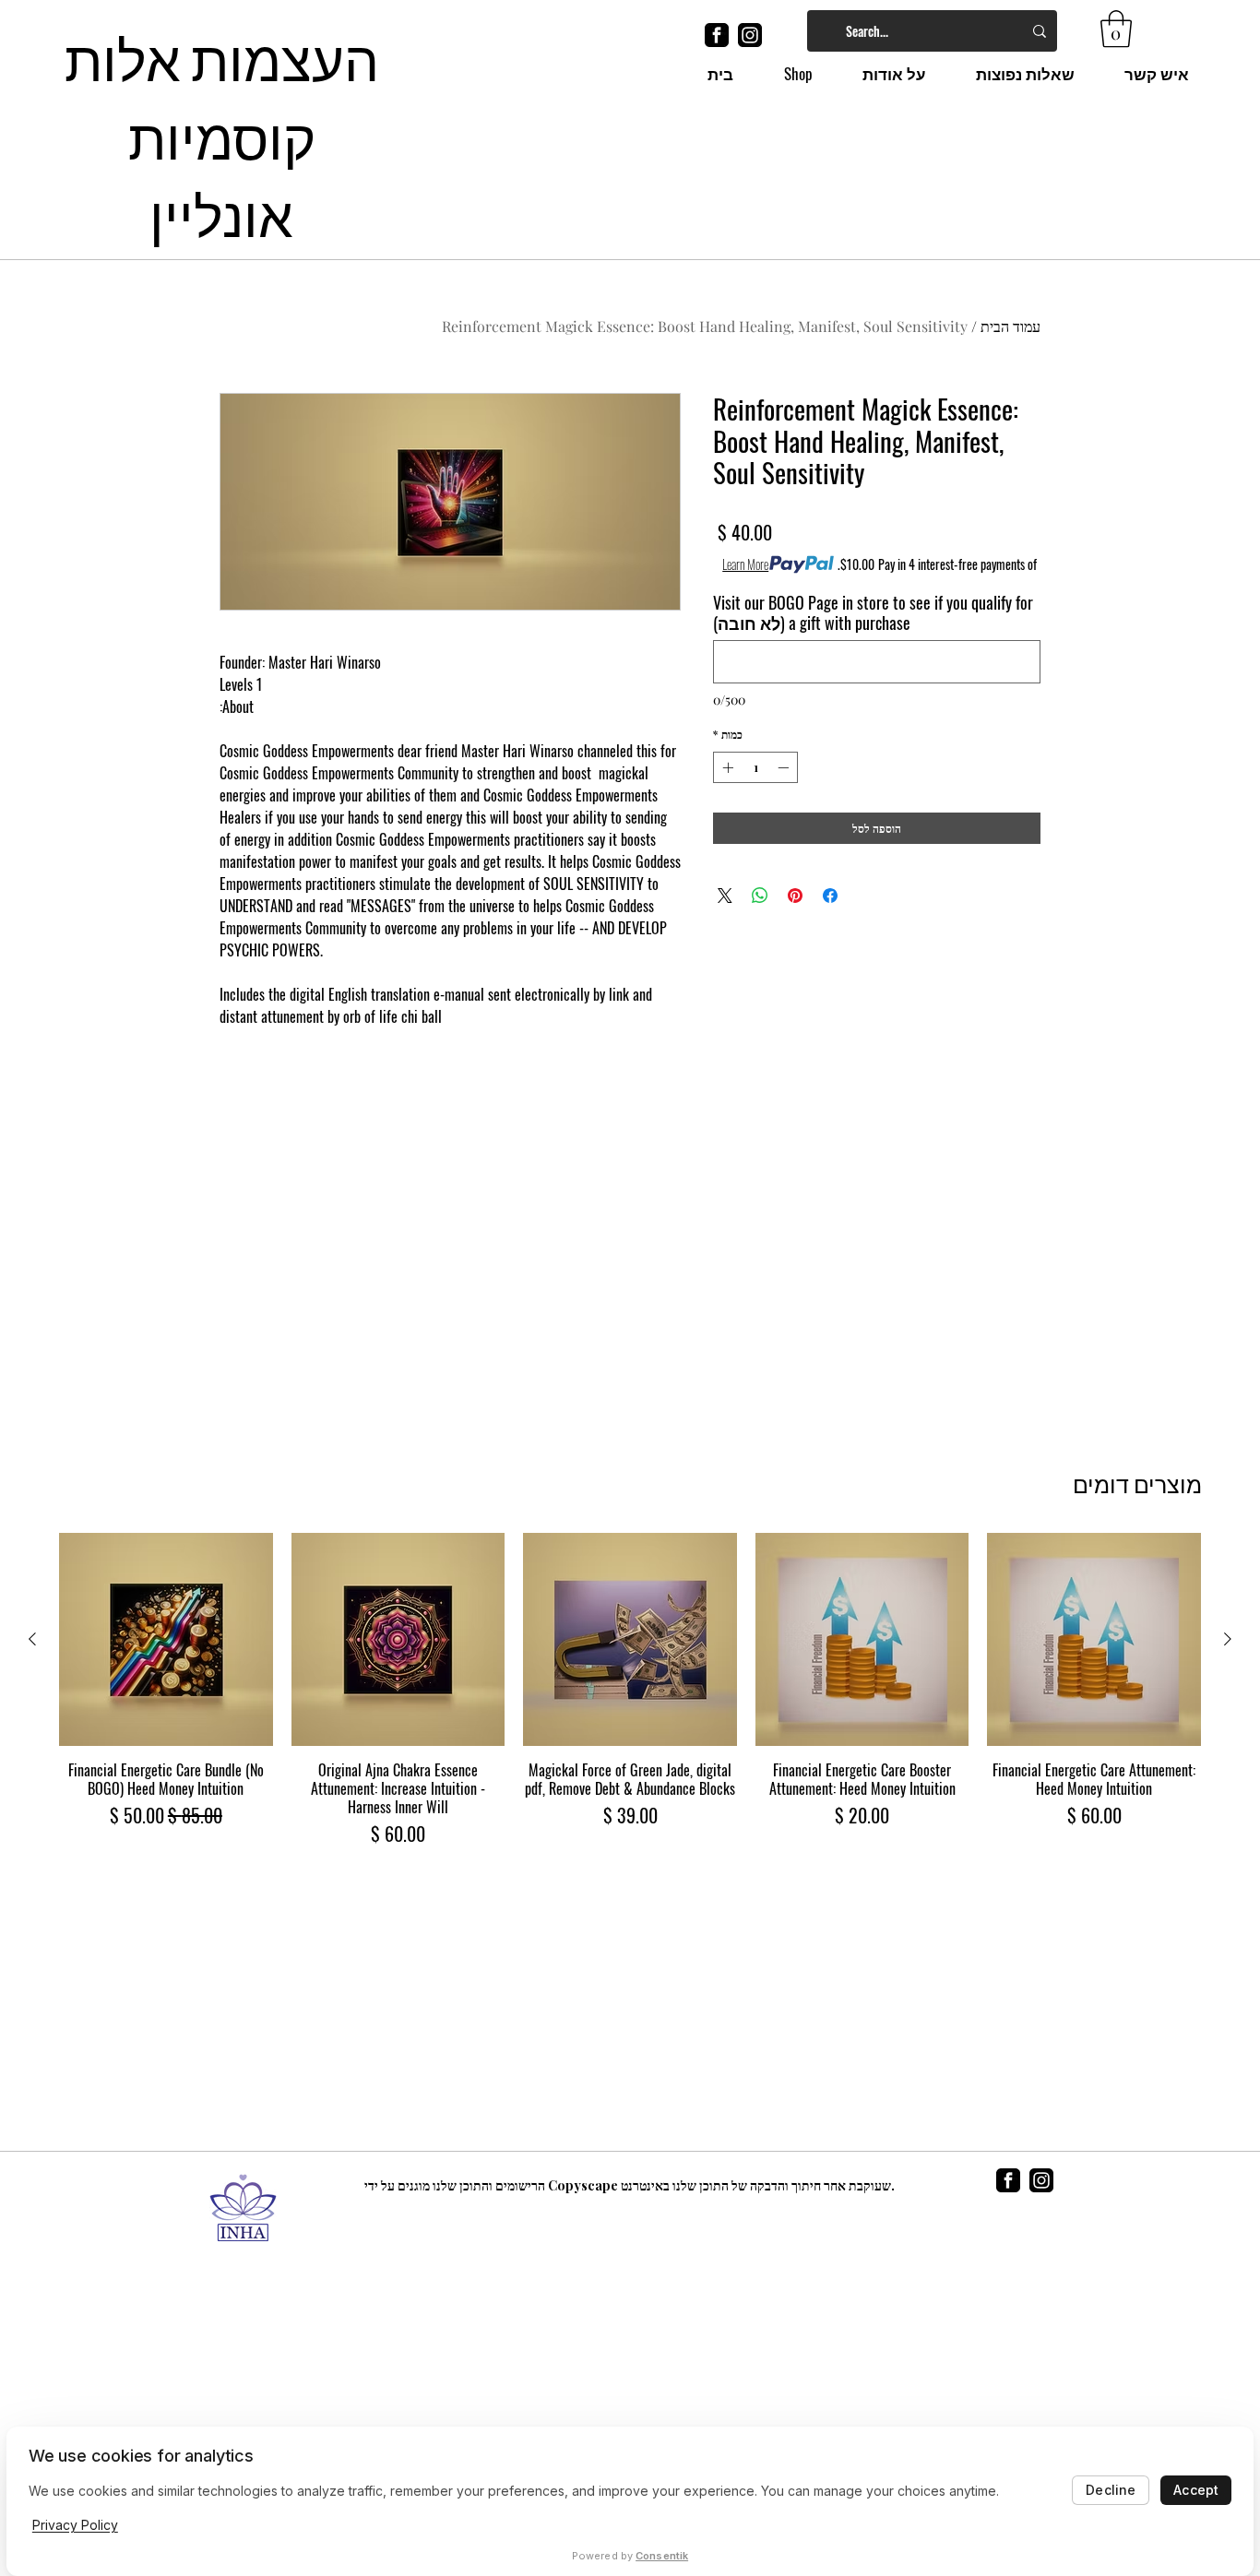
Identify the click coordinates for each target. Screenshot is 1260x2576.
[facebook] (717, 35)
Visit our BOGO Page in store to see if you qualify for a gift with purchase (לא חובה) (873, 612)
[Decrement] (785, 767)
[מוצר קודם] (1228, 1639)
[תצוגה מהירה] (1094, 1640)
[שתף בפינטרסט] (795, 896)
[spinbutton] (755, 767)
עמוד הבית (1010, 326)
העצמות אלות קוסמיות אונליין (222, 134)
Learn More (745, 564)
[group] (630, 1691)
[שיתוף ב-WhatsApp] (760, 896)
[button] (1116, 29)
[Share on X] (725, 896)
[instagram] (750, 35)
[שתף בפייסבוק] (830, 896)
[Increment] (726, 767)
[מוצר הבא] (32, 1639)
